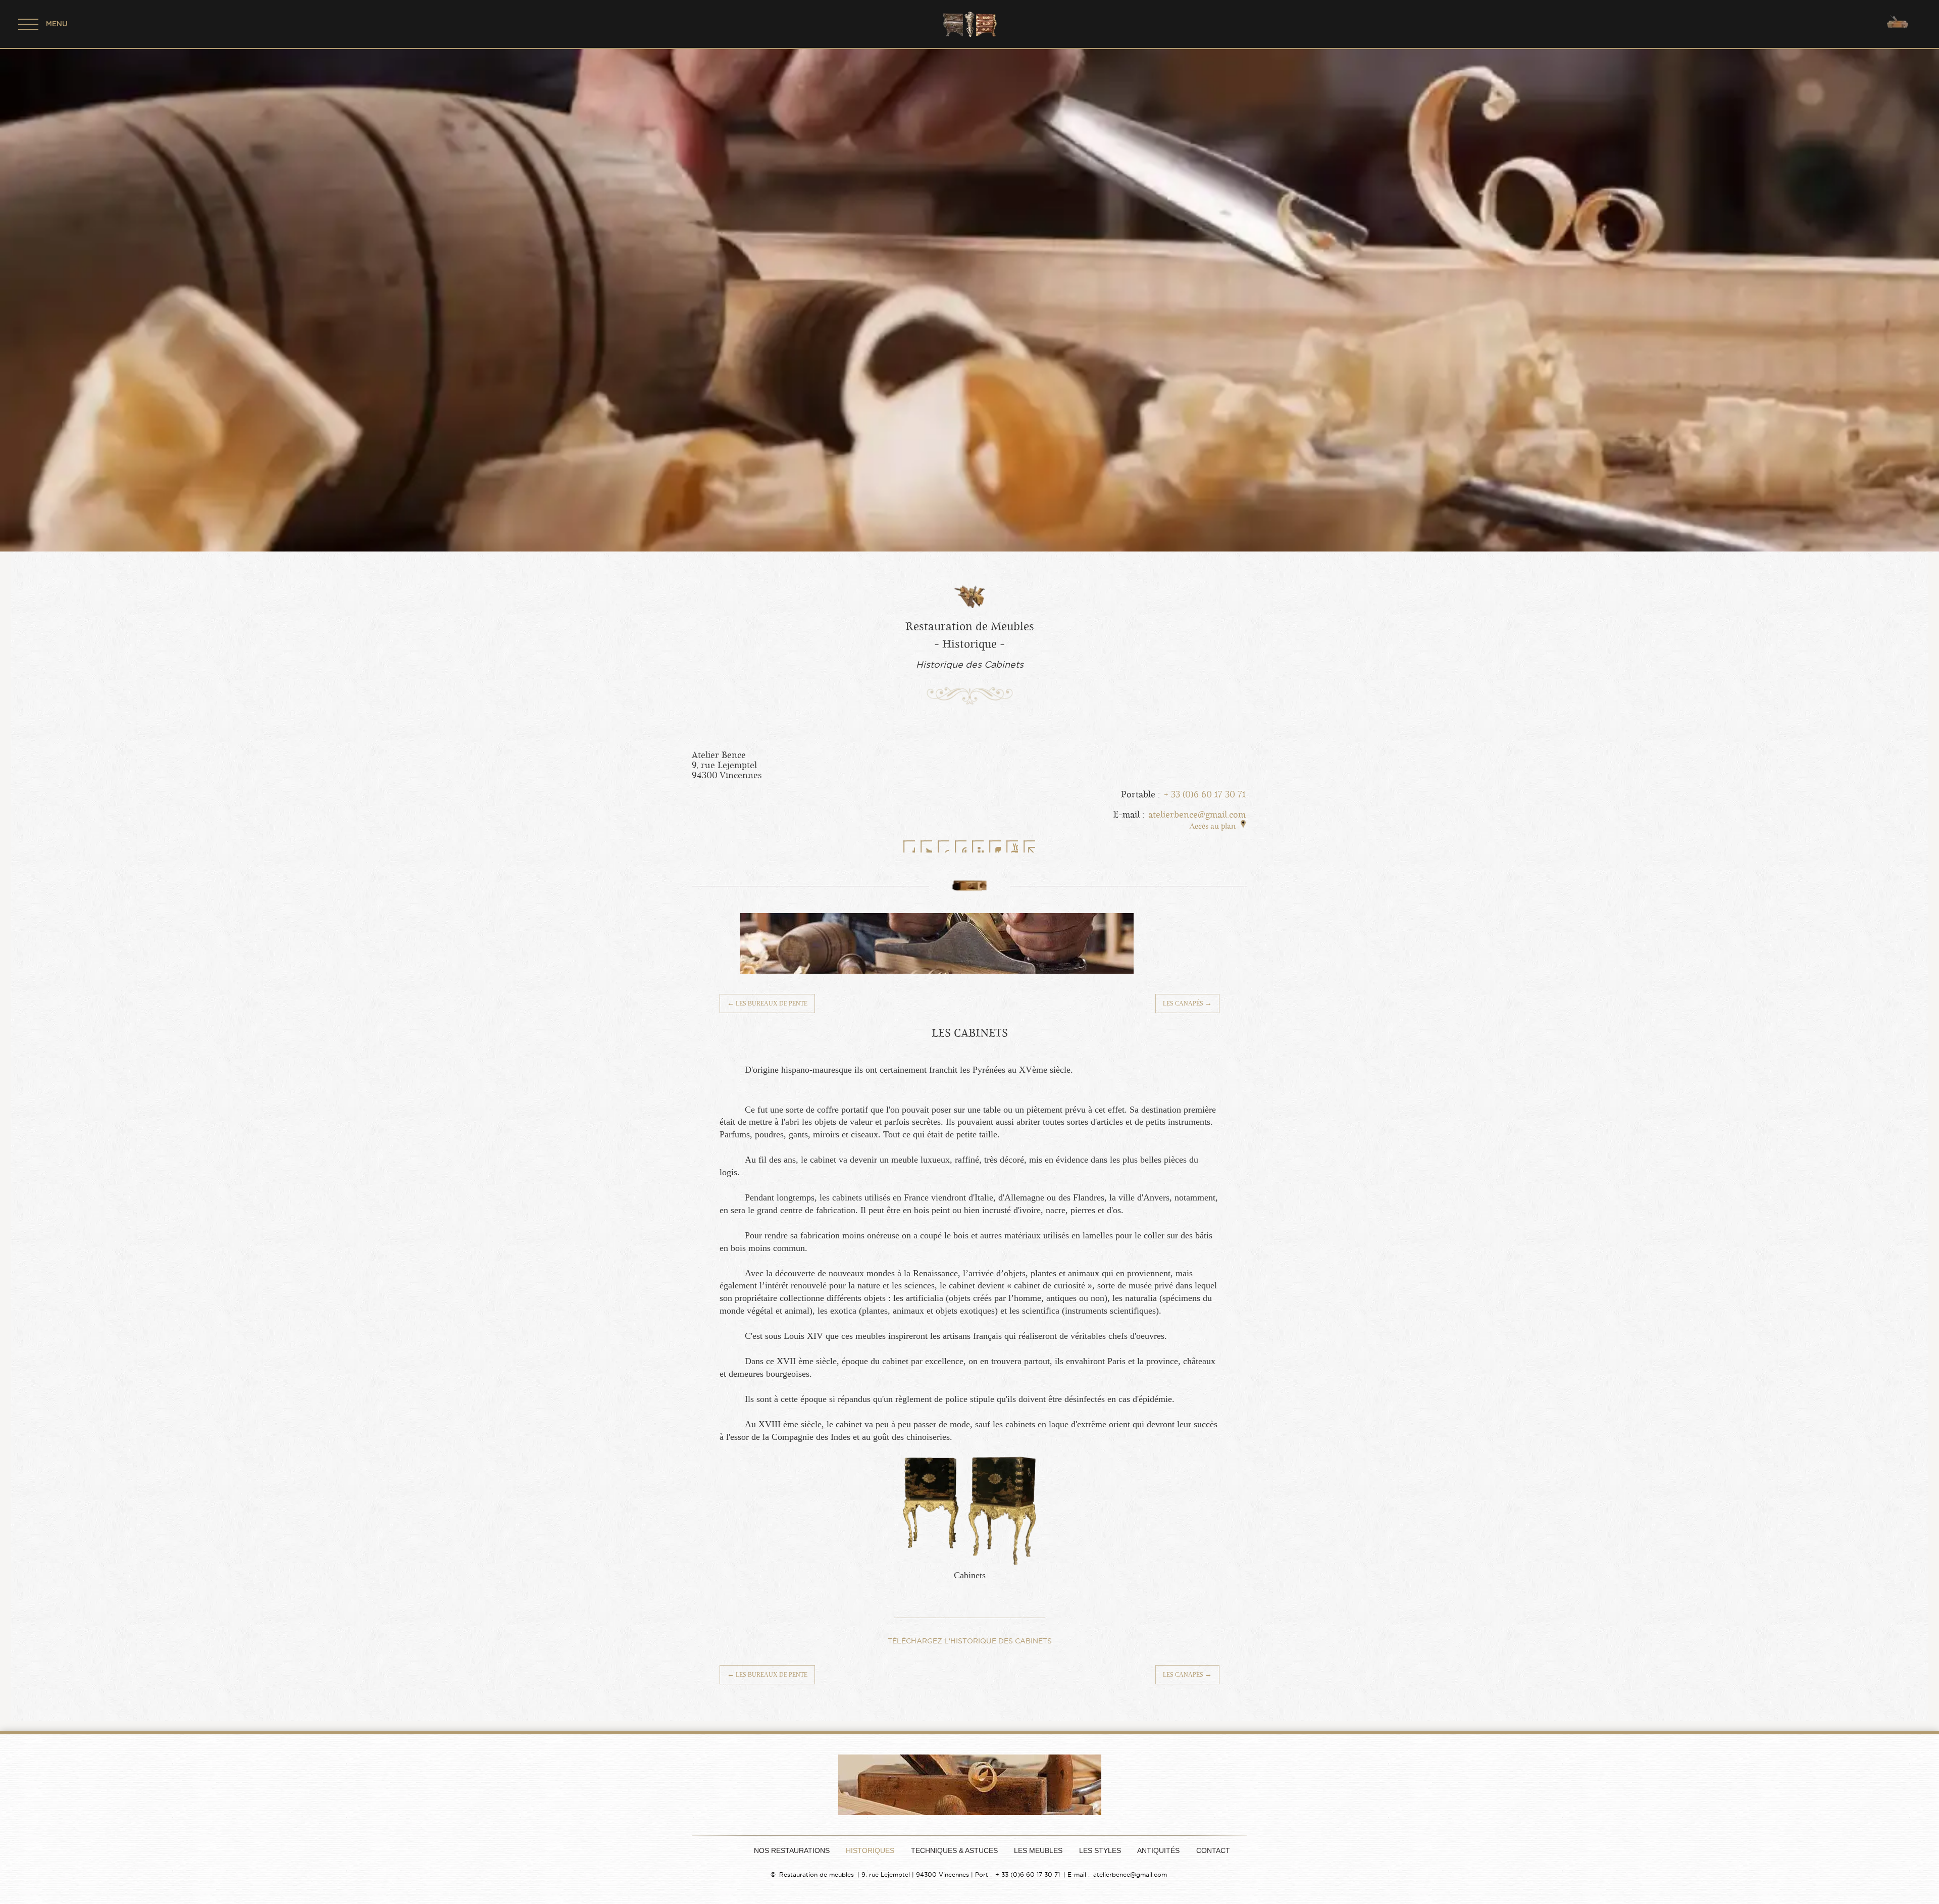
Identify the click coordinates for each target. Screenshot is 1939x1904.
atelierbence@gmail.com (1197, 815)
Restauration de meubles (817, 1874)
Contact (1213, 1851)
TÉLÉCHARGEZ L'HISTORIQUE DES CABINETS (970, 1641)
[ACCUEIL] (724, 1850)
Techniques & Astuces (954, 1851)
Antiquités (1158, 1851)
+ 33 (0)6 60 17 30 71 (1205, 794)
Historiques (870, 1851)
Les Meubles (1038, 1851)
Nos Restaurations (792, 1851)
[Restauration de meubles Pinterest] (960, 846)
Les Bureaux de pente (767, 1003)
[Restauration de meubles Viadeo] (943, 846)
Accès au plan (1213, 826)
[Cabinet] (970, 1563)
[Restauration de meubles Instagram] (995, 846)
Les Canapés (1187, 1003)
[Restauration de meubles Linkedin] (978, 846)
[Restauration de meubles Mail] (1029, 846)
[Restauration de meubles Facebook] (909, 846)
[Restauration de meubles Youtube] (1012, 846)
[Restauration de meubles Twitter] (926, 846)
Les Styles (1100, 1851)
